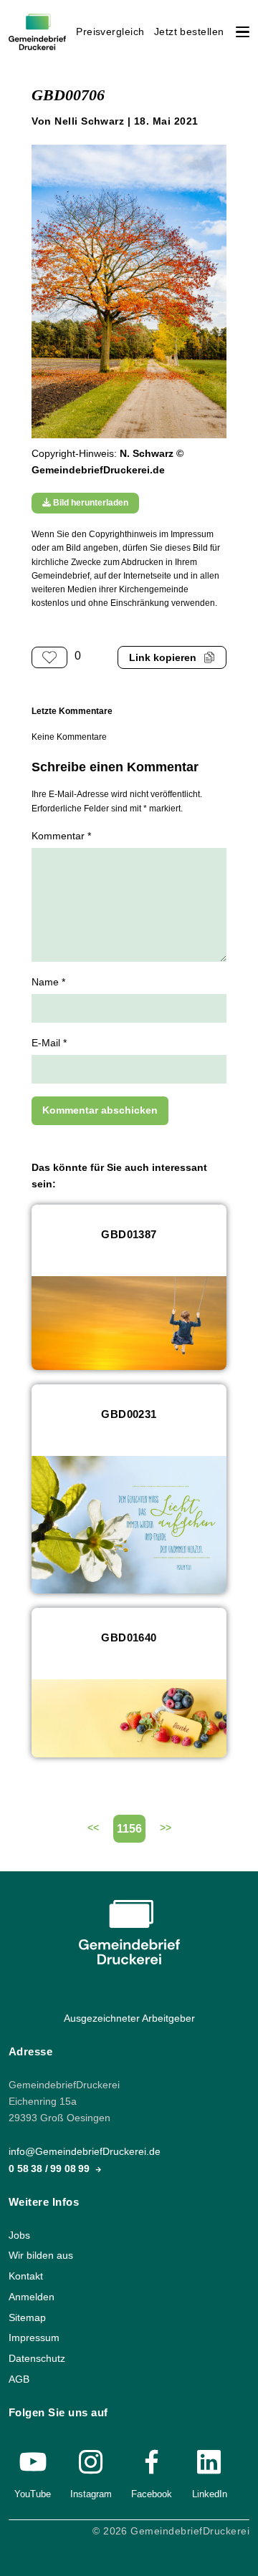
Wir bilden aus (41, 2256)
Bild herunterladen (90, 503)
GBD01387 (129, 1234)
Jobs (19, 2235)
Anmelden (32, 2297)
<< (93, 1828)
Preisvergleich (110, 32)
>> (166, 1828)
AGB (19, 2379)
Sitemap (27, 2317)
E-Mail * (49, 1043)
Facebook (152, 2493)
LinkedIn (210, 2493)
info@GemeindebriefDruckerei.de (85, 2152)
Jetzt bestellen (189, 32)
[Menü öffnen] (243, 32)
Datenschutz (37, 2359)
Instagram (91, 2493)
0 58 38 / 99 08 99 (51, 2168)
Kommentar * (61, 836)
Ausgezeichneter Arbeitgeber (129, 2018)
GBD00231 (129, 1414)
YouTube (33, 2493)
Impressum (34, 2338)
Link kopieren (163, 658)
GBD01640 (129, 1637)
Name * (48, 982)
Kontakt (26, 2276)
